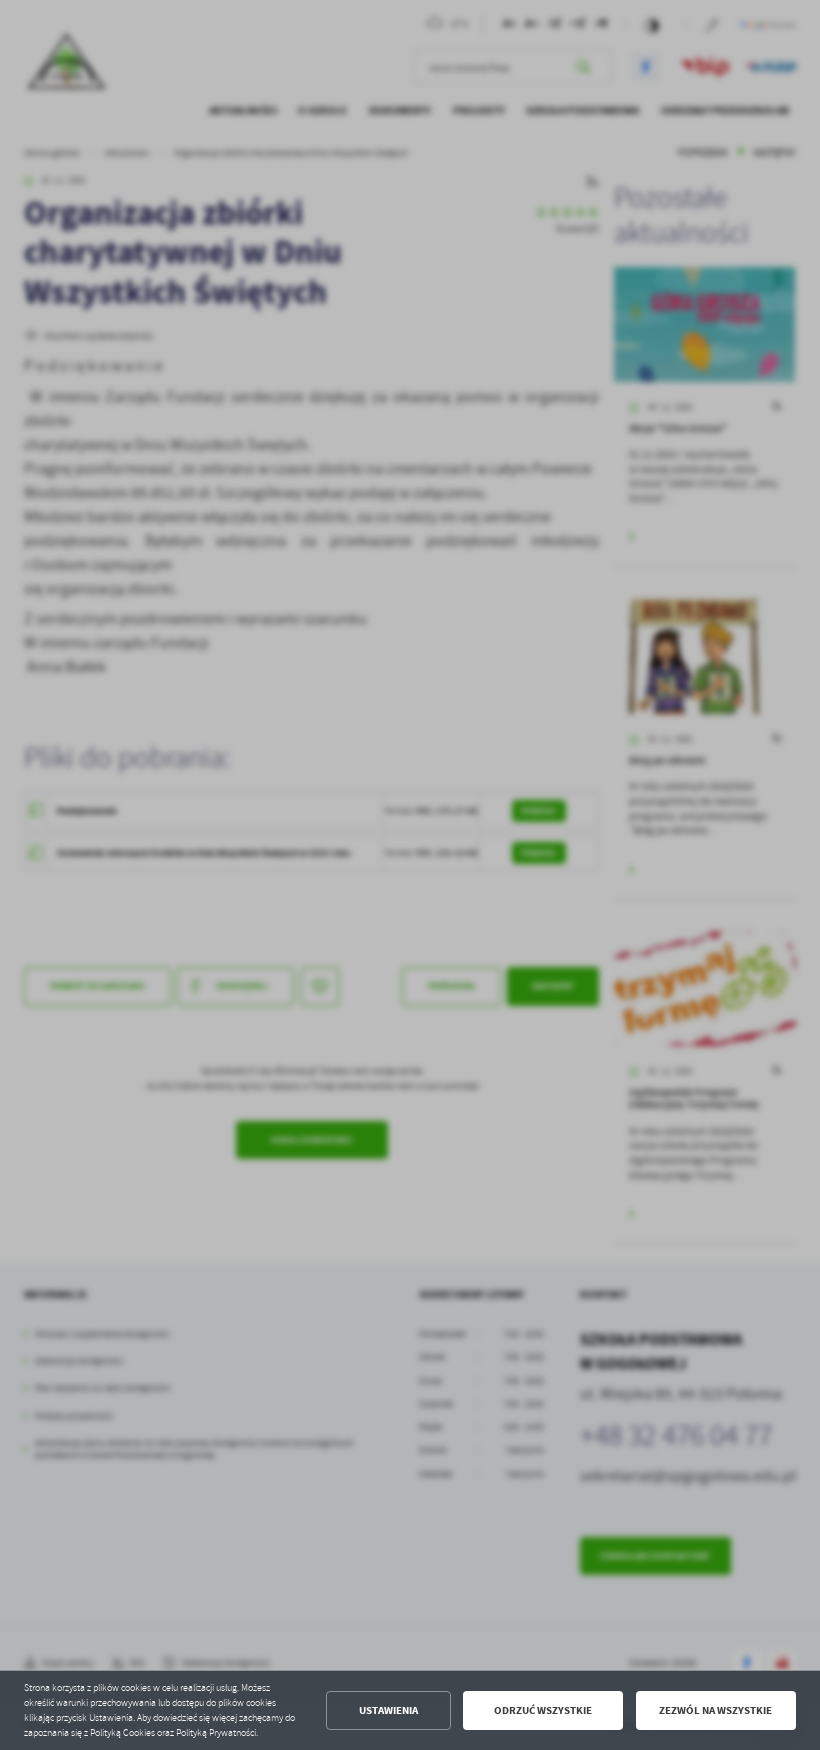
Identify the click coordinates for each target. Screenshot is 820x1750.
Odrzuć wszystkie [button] (543, 1710)
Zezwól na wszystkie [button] (715, 1710)
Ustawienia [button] (388, 1710)
